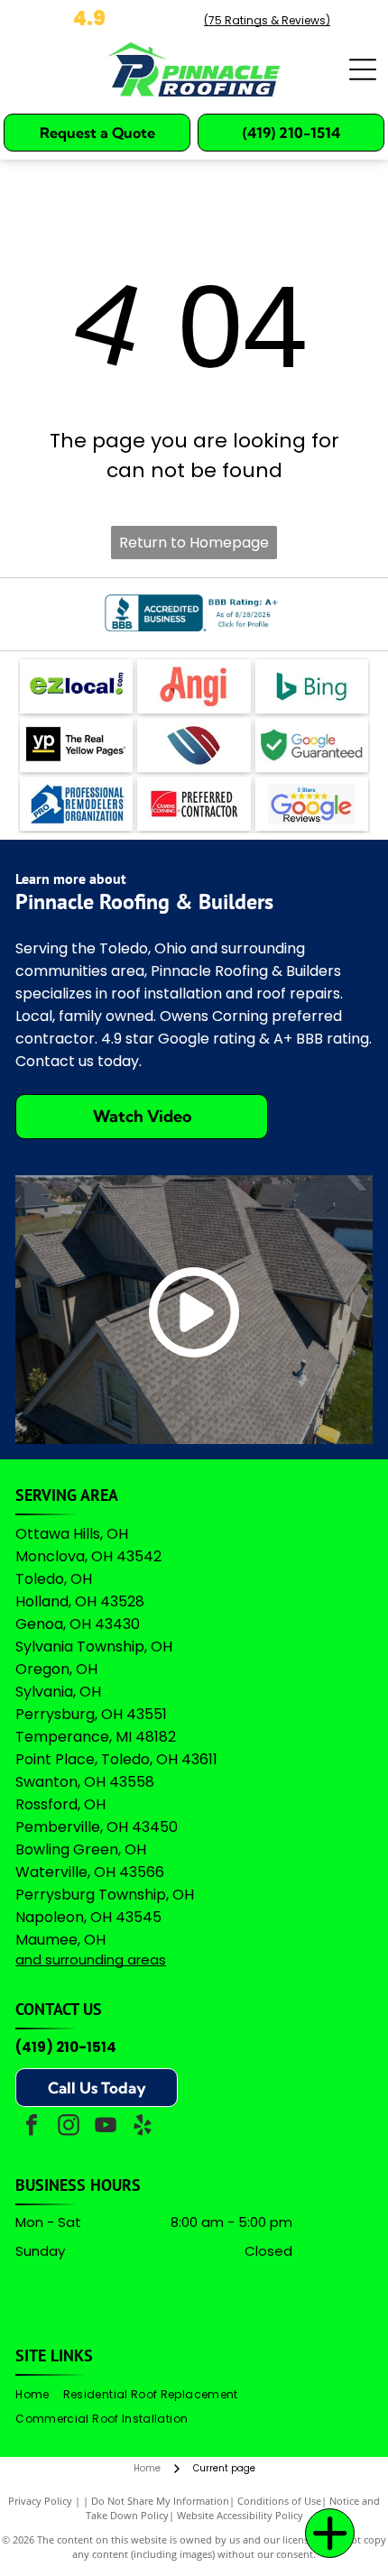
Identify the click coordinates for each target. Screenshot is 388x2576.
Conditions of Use (279, 2501)
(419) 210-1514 (66, 2047)
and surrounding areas (91, 1960)
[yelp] (143, 2127)
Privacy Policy (40, 2501)
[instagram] (69, 2127)
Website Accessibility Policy (240, 2515)
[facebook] (32, 2127)
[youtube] (106, 2127)
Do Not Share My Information (160, 2501)
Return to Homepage (194, 543)
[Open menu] (363, 69)
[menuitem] (39, 2395)
